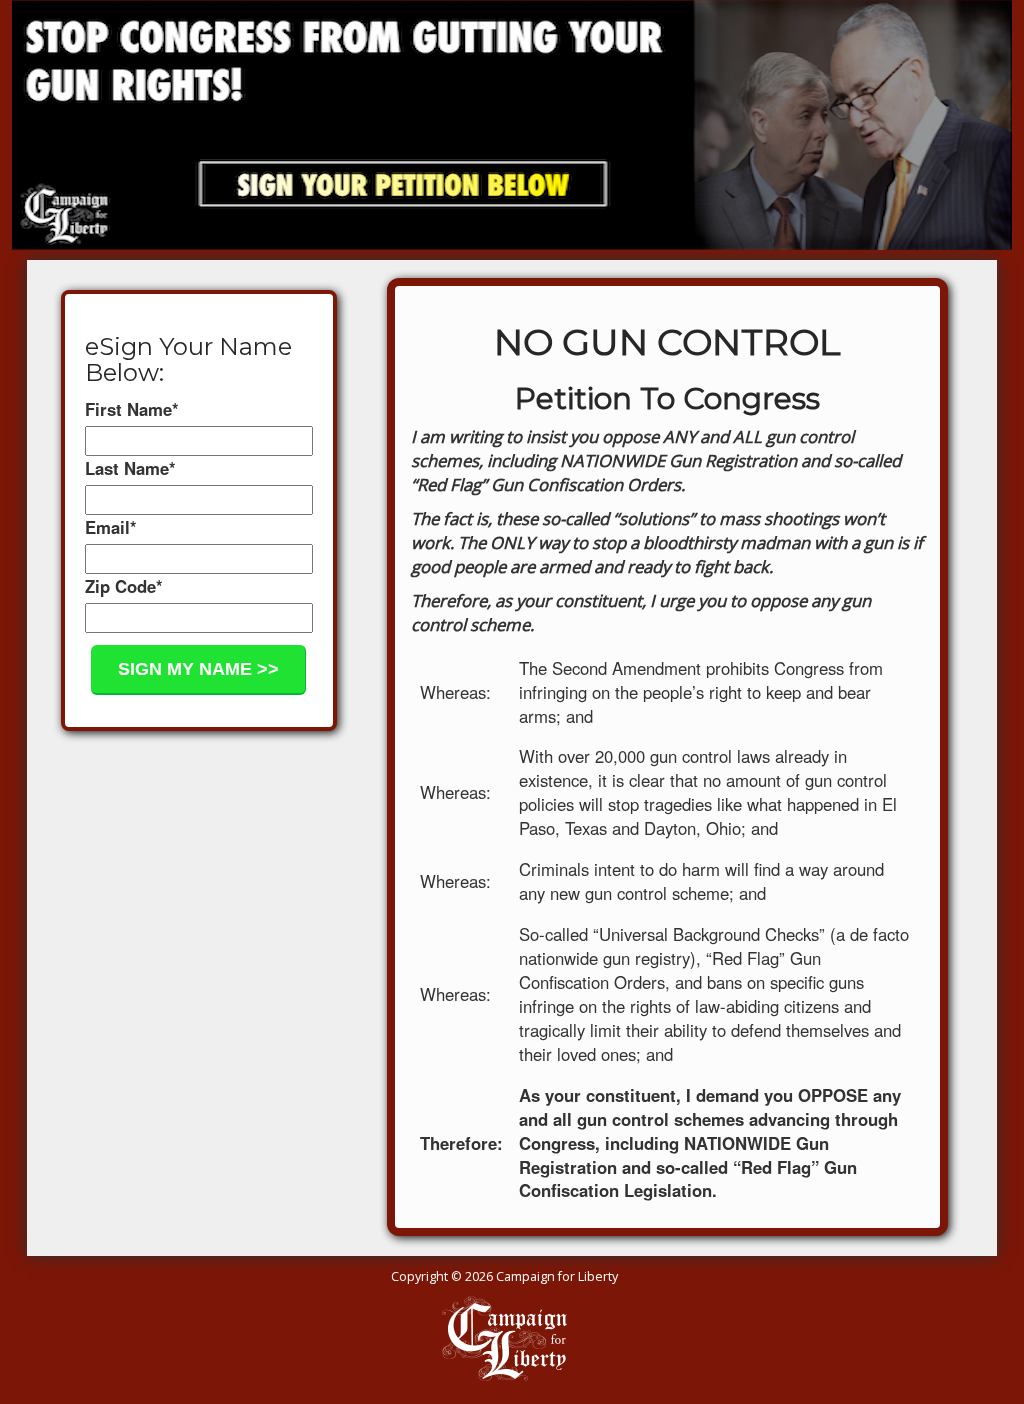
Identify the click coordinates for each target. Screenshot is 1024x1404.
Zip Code (124, 586)
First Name (132, 409)
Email (111, 527)
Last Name (130, 468)
